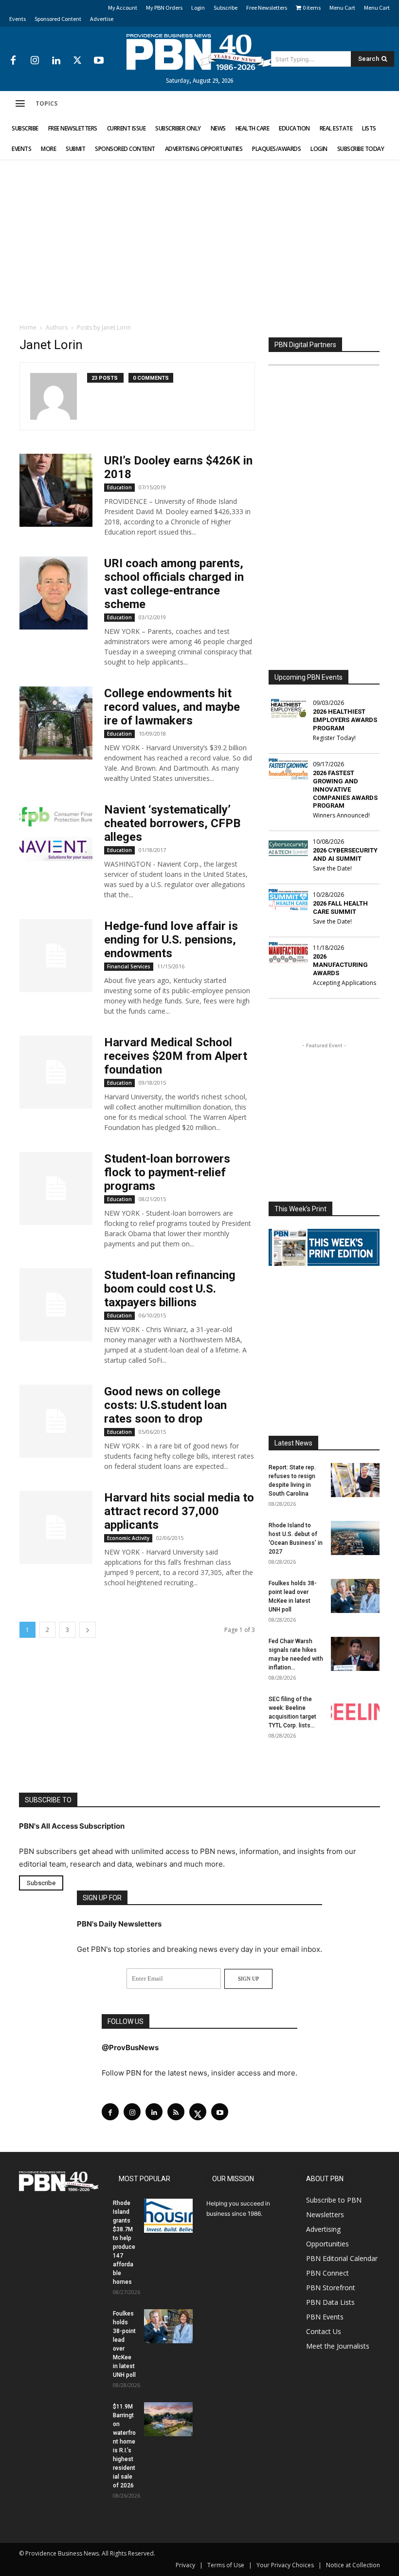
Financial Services (129, 966)
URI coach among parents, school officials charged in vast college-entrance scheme (174, 584)
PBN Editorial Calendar (342, 2258)
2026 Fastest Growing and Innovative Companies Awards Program (345, 789)
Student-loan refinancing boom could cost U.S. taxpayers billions (170, 1289)
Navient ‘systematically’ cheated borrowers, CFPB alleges (172, 823)
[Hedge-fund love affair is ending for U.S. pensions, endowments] (56, 956)
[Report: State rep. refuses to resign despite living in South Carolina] (355, 1480)
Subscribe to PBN (334, 2200)
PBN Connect (327, 2273)
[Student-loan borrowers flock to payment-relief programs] (56, 1188)
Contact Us (324, 2331)
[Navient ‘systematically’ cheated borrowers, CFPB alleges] (56, 839)
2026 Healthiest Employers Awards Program (345, 720)
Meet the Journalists (338, 2346)
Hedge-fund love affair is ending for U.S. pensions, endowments (171, 940)
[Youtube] (99, 61)
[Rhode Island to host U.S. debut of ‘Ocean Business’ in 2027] (355, 1538)
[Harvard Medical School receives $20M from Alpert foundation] (56, 1072)
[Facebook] (13, 61)
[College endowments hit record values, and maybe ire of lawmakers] (56, 723)
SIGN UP (248, 1979)
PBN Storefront (331, 2288)
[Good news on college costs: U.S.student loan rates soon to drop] (56, 1421)
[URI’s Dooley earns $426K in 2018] (56, 490)
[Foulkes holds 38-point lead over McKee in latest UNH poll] (355, 1596)
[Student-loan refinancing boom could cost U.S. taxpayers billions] (56, 1305)
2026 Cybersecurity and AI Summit (345, 854)
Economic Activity (128, 1538)
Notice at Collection (353, 2565)
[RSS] (176, 2112)
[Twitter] (77, 61)
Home (28, 327)
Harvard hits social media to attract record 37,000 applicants (179, 1511)
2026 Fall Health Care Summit (340, 908)
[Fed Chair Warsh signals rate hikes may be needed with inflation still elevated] (355, 1654)
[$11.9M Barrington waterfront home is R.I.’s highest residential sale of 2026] (168, 2419)
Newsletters (325, 2215)
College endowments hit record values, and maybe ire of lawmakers (172, 707)
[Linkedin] (56, 61)
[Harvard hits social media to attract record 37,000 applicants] (56, 1527)
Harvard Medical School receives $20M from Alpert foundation (176, 1056)
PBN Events (325, 2317)
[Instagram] (35, 61)
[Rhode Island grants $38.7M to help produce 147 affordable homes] (168, 2216)
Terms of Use (226, 2565)
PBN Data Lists (330, 2302)
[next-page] (88, 1630)
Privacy (185, 2565)
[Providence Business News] (199, 52)
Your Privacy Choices (285, 2565)
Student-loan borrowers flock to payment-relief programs (167, 1172)
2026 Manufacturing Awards (340, 965)
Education (119, 487)
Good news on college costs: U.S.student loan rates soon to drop (165, 1405)
